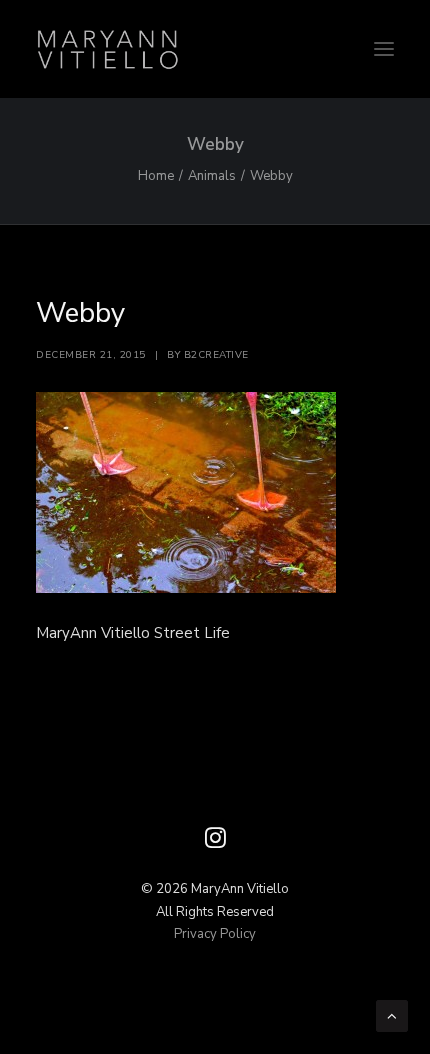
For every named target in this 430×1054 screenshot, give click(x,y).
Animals (212, 176)
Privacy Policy (215, 934)
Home (156, 176)
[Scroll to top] (392, 1015)
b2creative (216, 355)
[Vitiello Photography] (215, 49)
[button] (384, 49)
